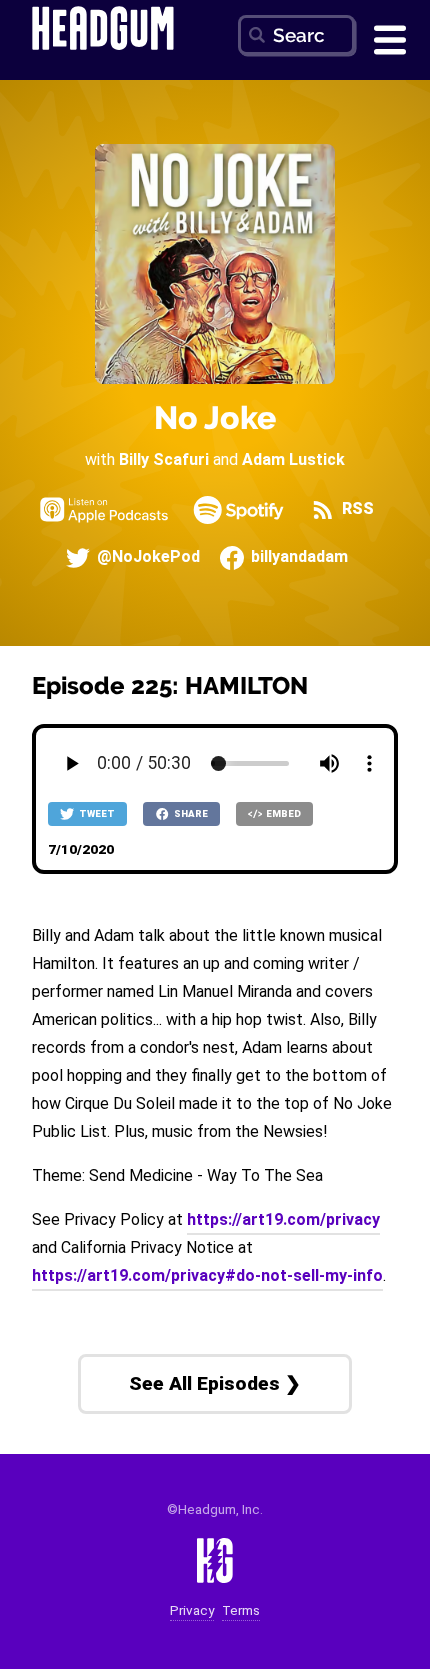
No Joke (215, 417)
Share (190, 813)
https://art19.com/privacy (283, 1219)
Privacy (192, 1610)
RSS (356, 509)
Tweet (96, 813)
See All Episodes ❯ (215, 1383)
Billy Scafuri (164, 459)
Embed (282, 813)
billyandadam (297, 557)
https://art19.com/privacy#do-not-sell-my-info (207, 1275)
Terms (241, 1610)
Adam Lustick (293, 459)
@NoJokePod (146, 557)
